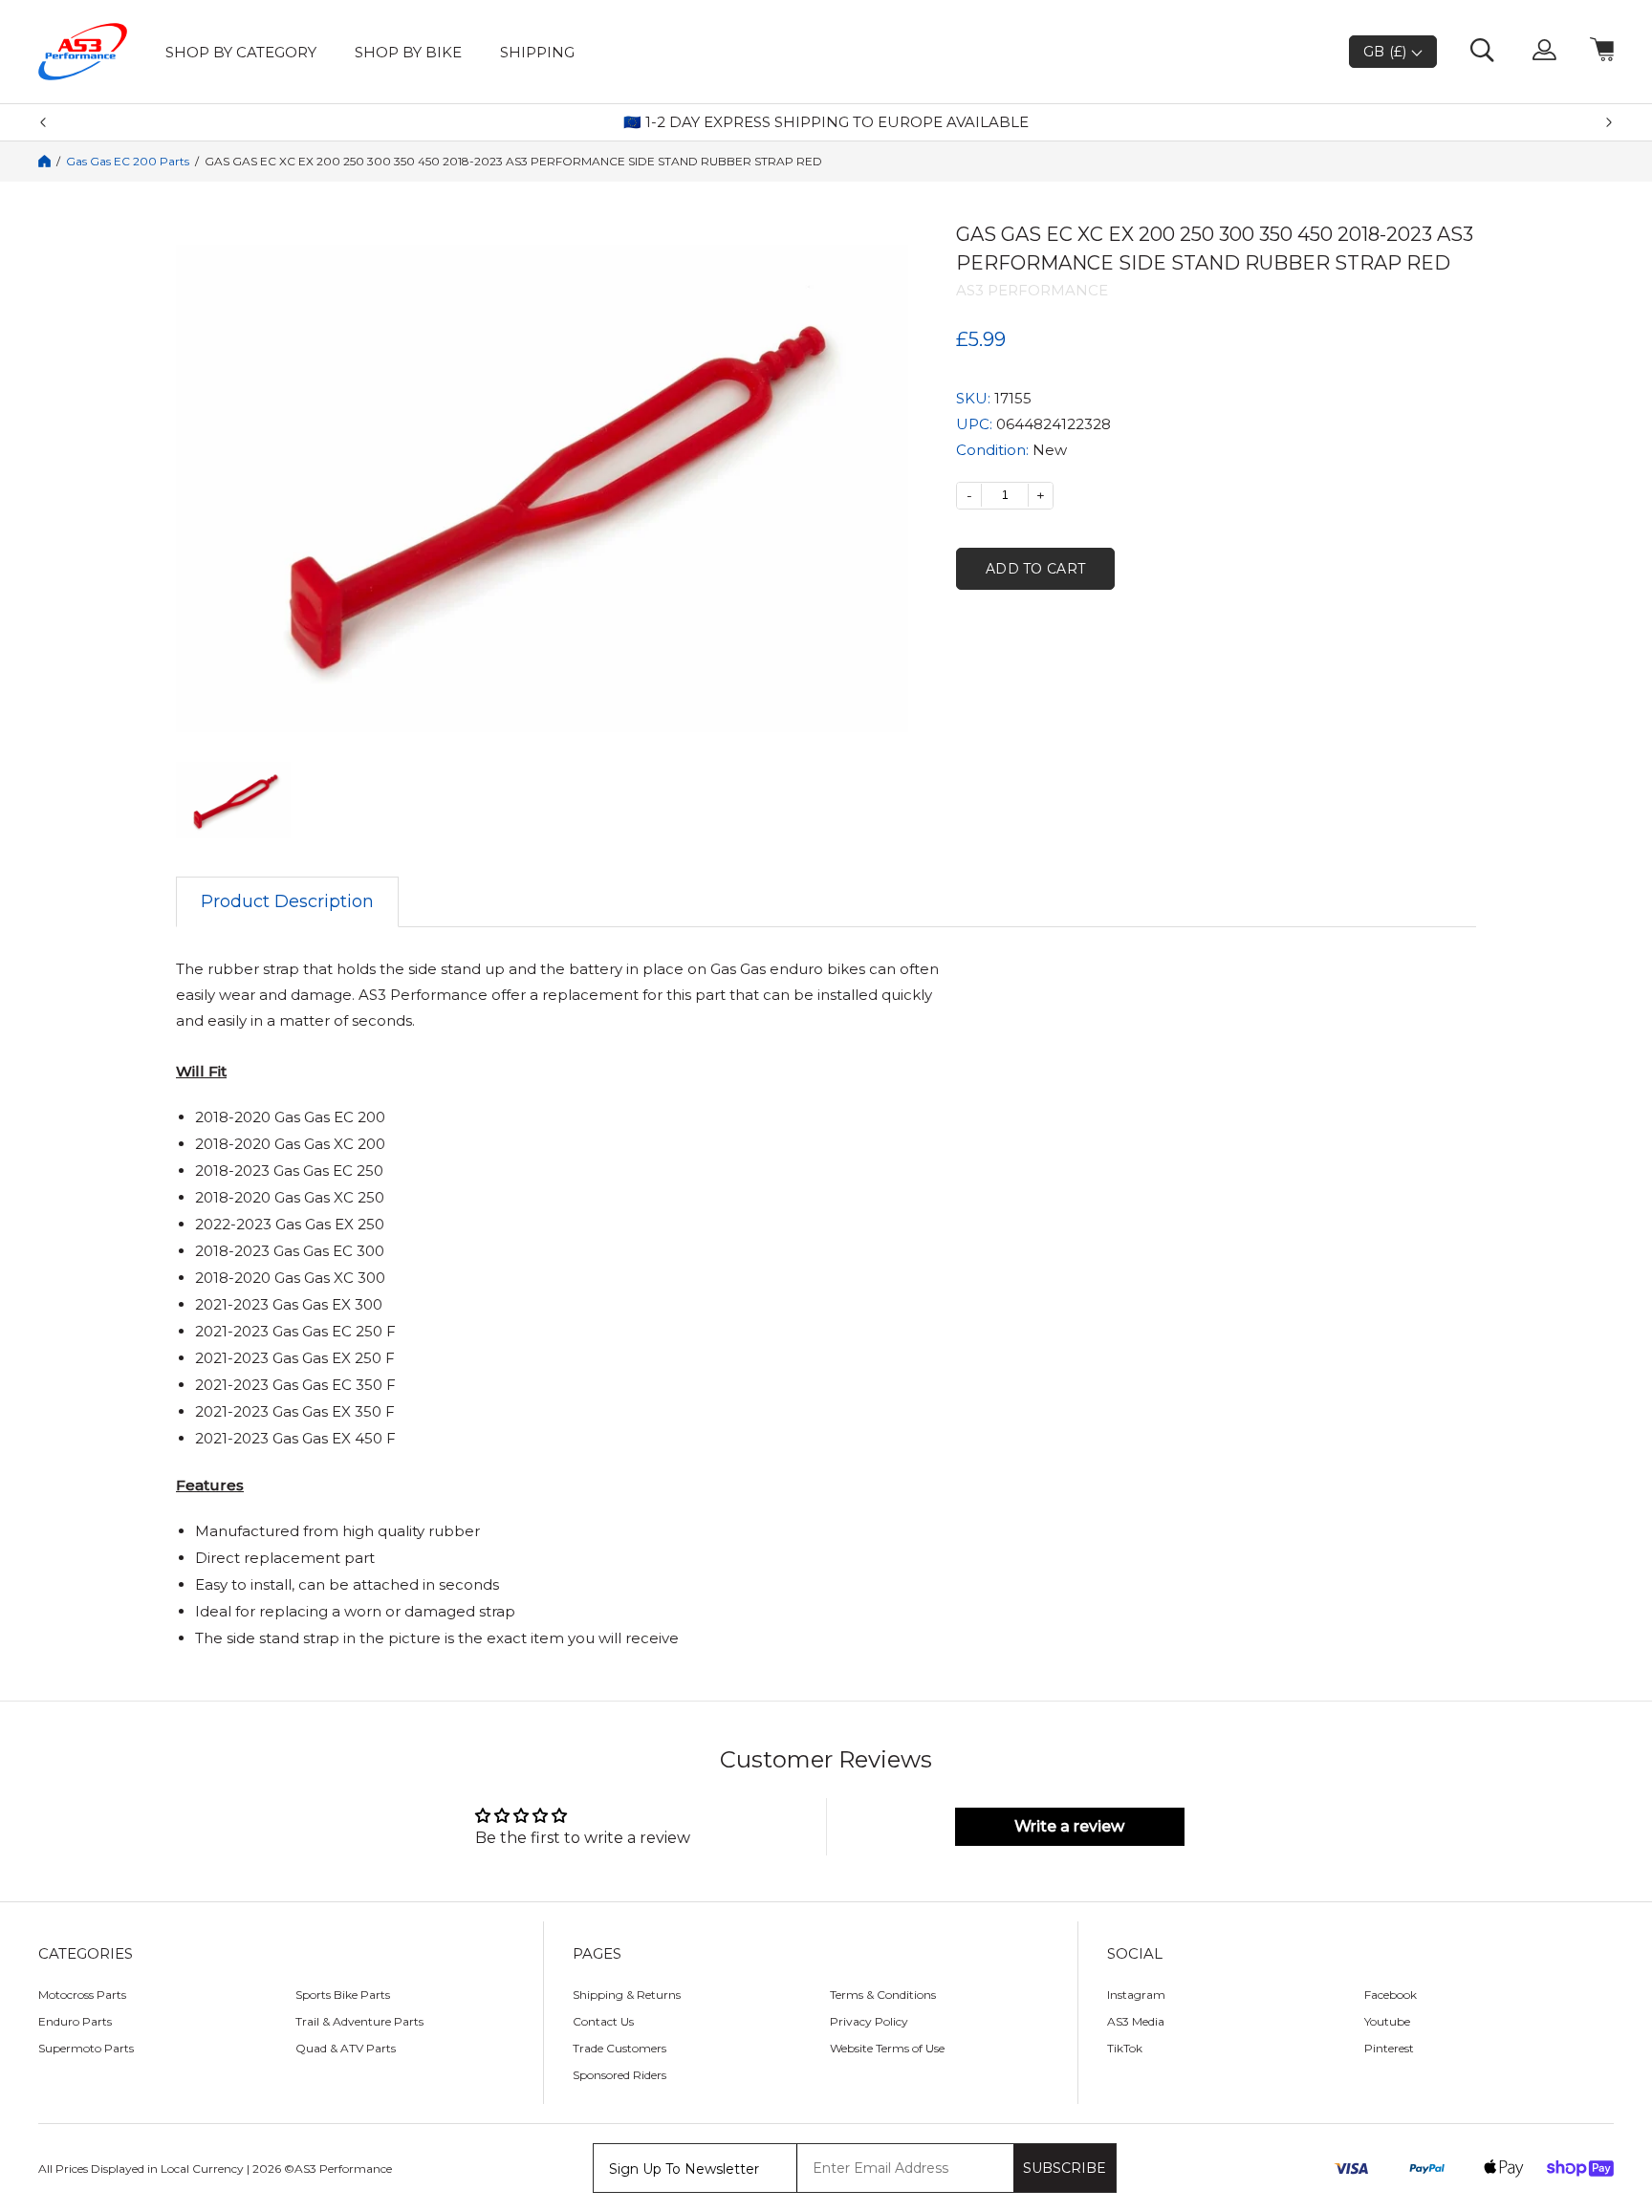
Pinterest (1389, 2048)
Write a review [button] (1069, 1826)
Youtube (1387, 2021)
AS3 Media (1136, 2021)
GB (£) (1387, 52)
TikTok (1125, 2048)
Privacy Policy (869, 2021)
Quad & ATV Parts (346, 2048)
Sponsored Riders (619, 2075)
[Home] (44, 161)
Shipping (537, 52)
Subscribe (1065, 2168)
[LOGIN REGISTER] (1544, 52)
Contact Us (603, 2021)
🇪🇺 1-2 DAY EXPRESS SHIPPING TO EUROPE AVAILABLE (826, 122)
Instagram (1136, 1995)
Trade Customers (619, 2048)
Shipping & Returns (627, 1995)
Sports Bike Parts (343, 1995)
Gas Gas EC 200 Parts (128, 162)
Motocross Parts (82, 1995)
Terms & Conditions (883, 1995)
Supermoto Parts (86, 2048)
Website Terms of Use (887, 2048)
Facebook (1391, 1995)
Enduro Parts (75, 2021)
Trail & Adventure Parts (359, 2021)
